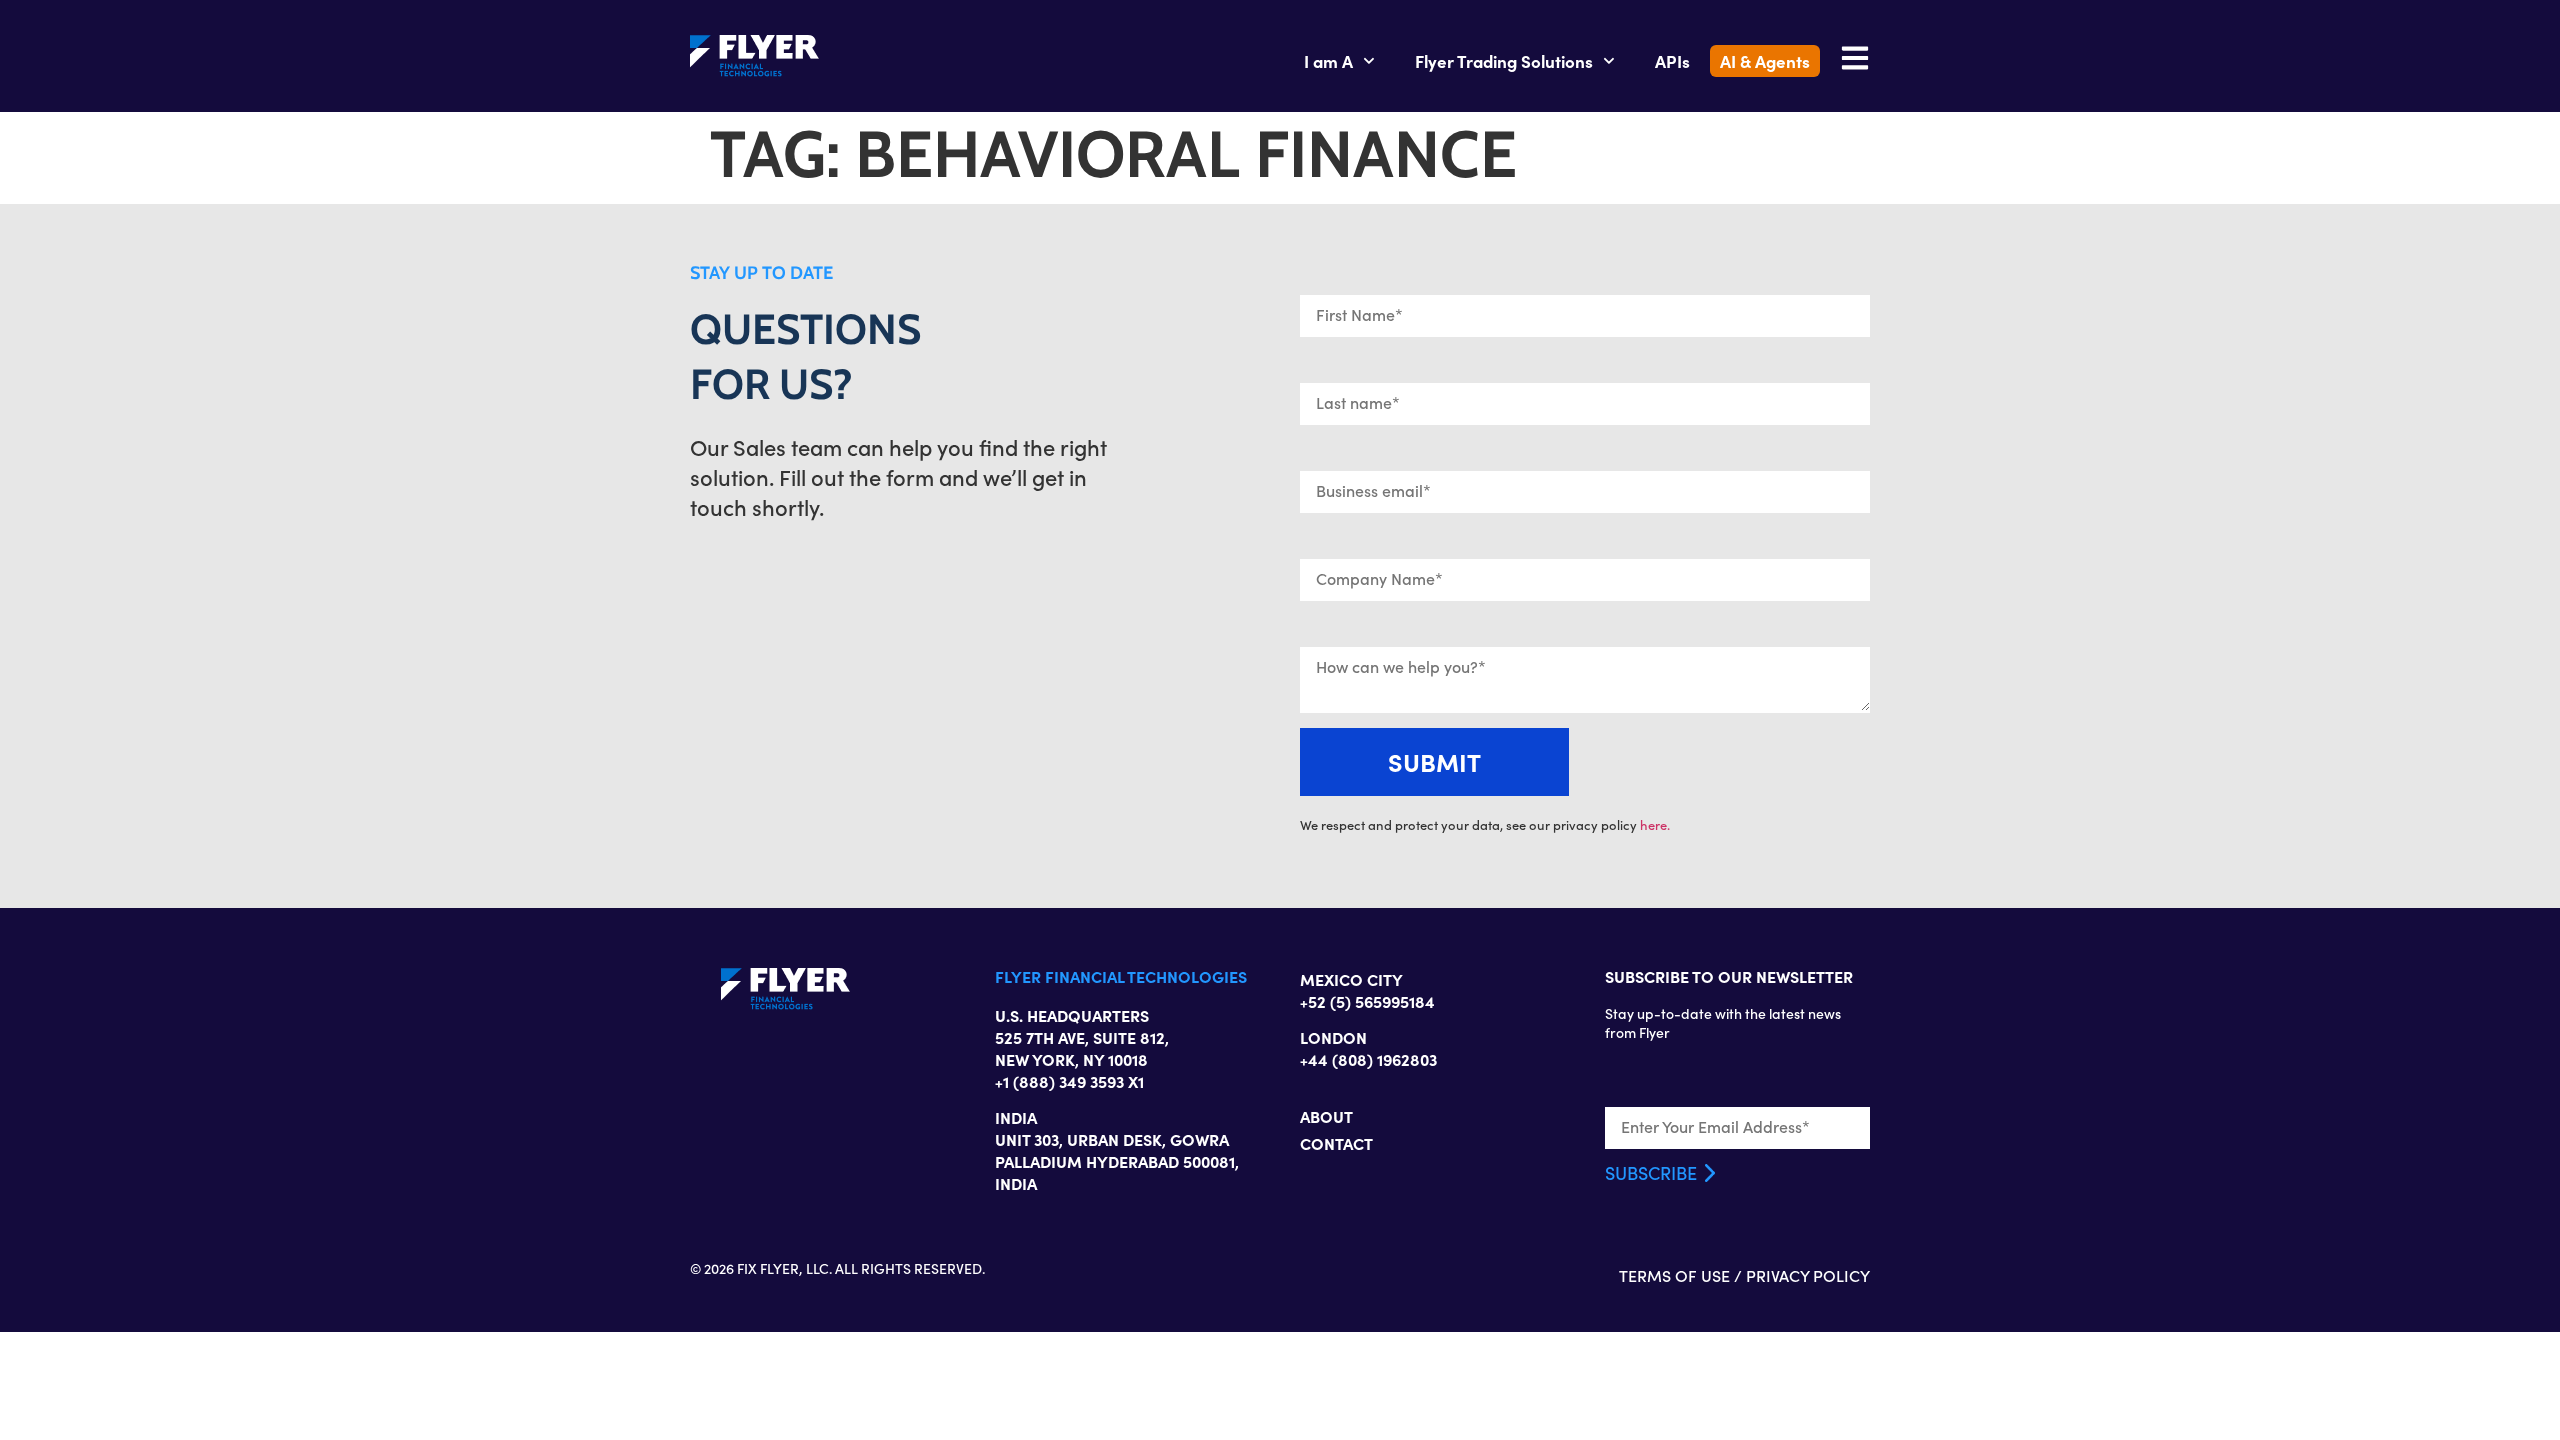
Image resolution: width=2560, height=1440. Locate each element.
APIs (1672, 60)
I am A (1328, 60)
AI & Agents (1765, 60)
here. (1655, 825)
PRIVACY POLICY (1808, 1275)
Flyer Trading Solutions (1504, 60)
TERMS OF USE (1674, 1275)
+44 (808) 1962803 (1368, 1059)
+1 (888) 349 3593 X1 (1069, 1081)
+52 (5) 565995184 (1367, 1001)
